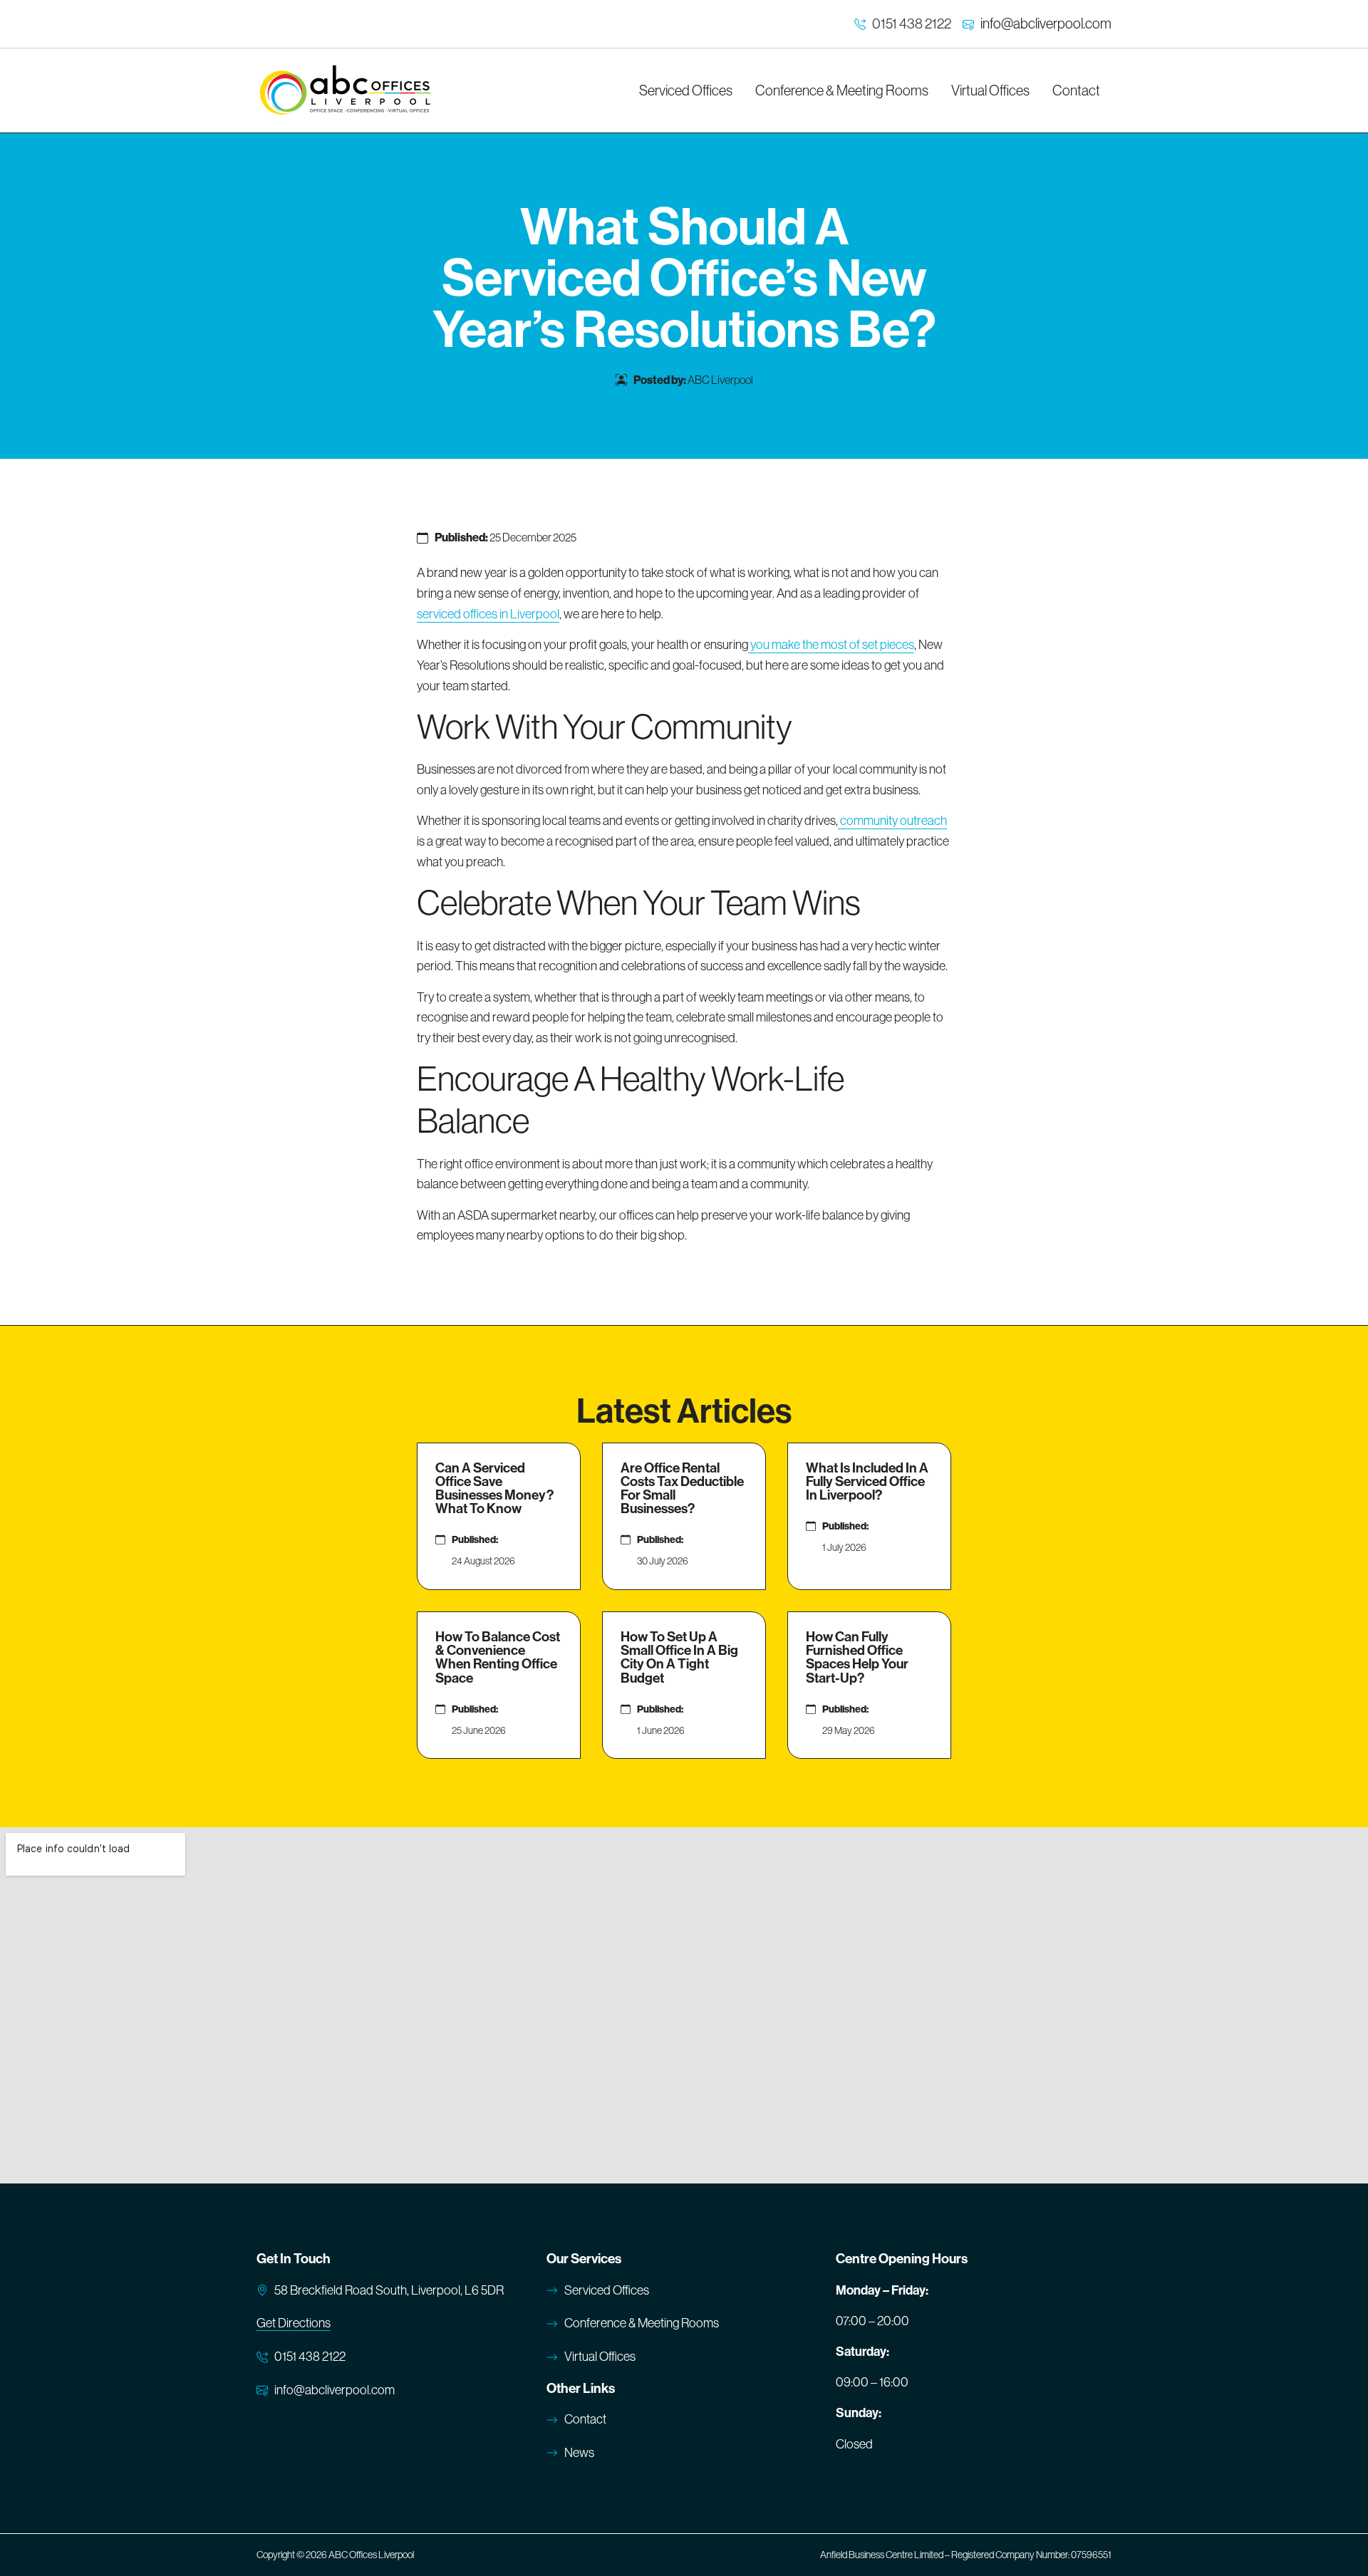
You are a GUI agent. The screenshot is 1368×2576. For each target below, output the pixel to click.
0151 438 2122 (912, 24)
